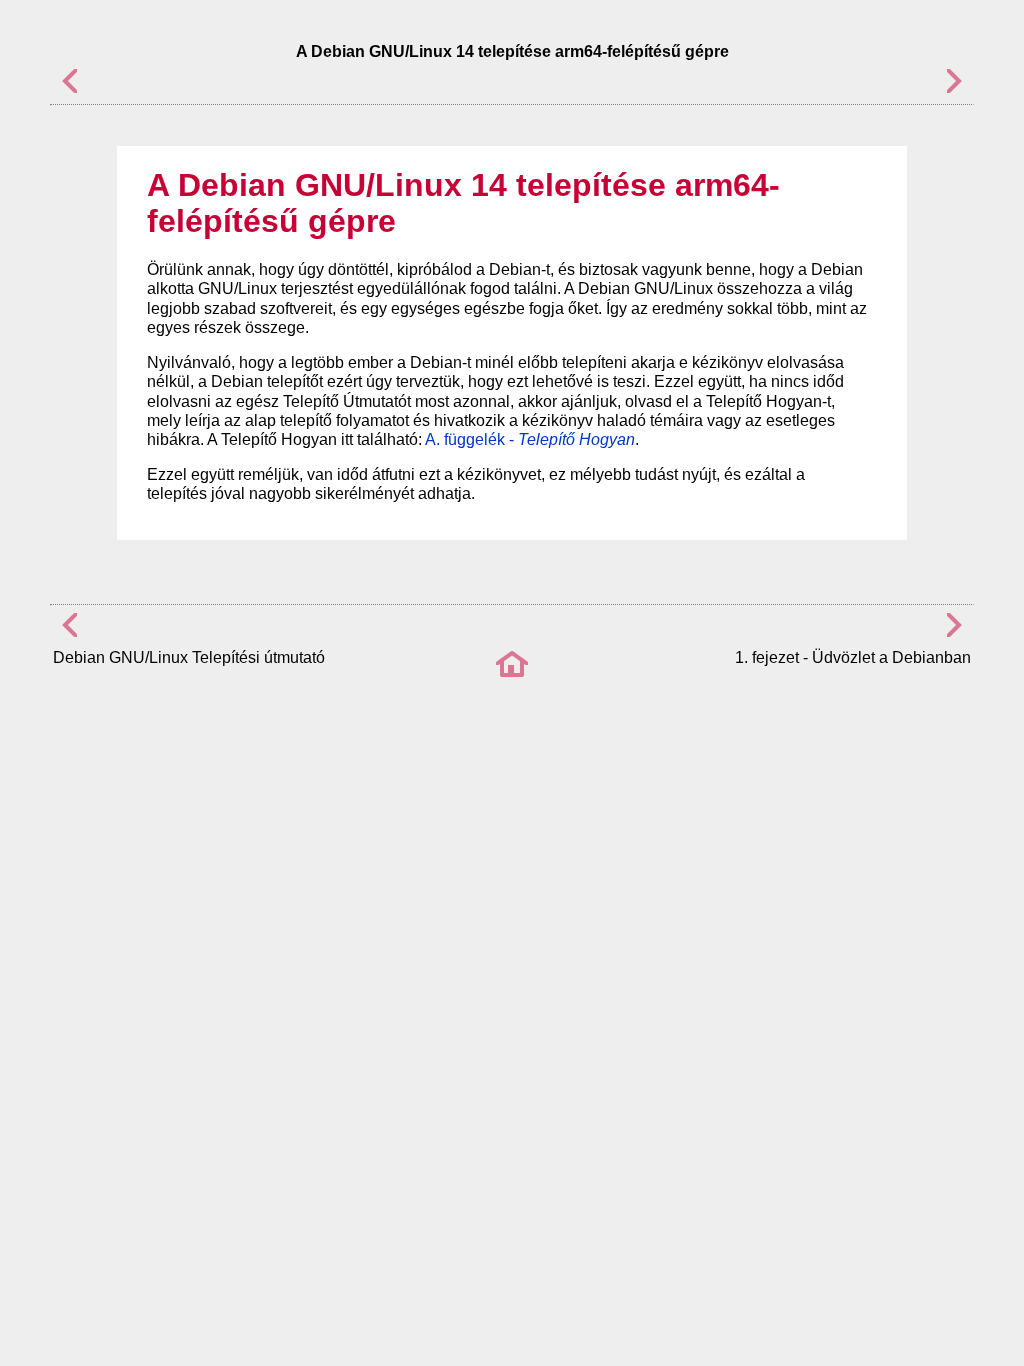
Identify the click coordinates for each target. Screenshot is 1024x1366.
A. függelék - (530, 439)
